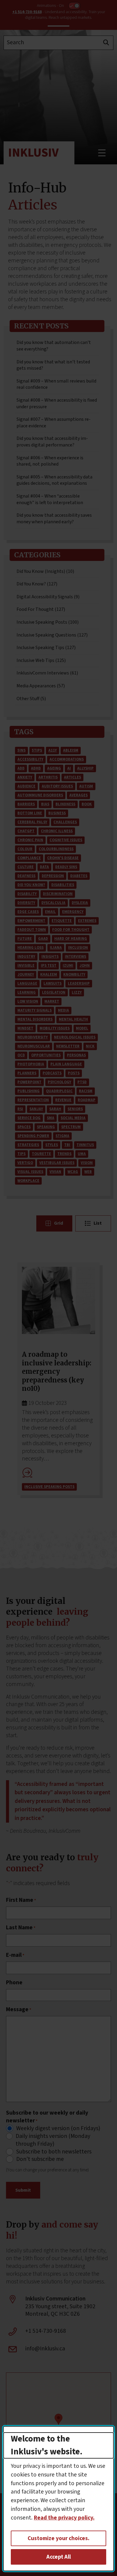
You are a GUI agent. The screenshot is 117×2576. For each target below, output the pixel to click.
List (98, 1223)
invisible (26, 966)
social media (73, 1118)
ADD (21, 768)
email (50, 912)
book (87, 804)
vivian (55, 1172)
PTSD (82, 1082)
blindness (65, 804)
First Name (21, 1900)
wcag (73, 1172)
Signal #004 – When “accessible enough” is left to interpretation (50, 499)
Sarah (55, 1109)
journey (26, 975)
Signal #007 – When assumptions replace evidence (54, 423)
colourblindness (56, 849)
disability (27, 894)
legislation (54, 992)
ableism (71, 750)
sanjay (36, 1109)
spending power (33, 1136)
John (85, 966)
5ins (21, 750)
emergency (73, 912)
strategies (28, 1145)
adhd (36, 768)
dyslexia (80, 903)
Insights (50, 957)
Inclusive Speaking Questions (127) (52, 635)
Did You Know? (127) (37, 584)
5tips (37, 750)
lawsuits (52, 983)
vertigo (25, 1163)
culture (25, 867)
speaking (46, 1127)
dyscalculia (53, 903)
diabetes (79, 876)
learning (27, 992)
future (25, 939)
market (52, 1001)
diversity (26, 903)
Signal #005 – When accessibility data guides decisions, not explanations (54, 480)
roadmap (87, 1100)
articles (72, 777)
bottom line (30, 813)
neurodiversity (33, 1037)
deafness (26, 876)
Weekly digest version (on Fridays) (58, 2129)
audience (26, 786)
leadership (79, 983)
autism (86, 786)
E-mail (15, 1955)
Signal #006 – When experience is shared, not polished (50, 461)
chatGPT (26, 831)
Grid (58, 1223)
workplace (28, 1181)
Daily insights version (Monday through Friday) (53, 2140)
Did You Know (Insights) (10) (45, 571)
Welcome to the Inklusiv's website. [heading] (47, 2445)
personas (76, 1055)
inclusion (78, 948)
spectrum (71, 1127)
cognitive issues (66, 840)
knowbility (74, 975)
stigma (62, 1136)
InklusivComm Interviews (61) (47, 673)
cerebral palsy (32, 822)
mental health (73, 1019)
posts (74, 1073)
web (88, 1172)
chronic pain (30, 840)
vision (87, 1163)
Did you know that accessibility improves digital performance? (52, 442)
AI (69, 768)
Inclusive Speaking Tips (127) (46, 648)
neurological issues (75, 1037)
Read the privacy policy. (64, 2518)
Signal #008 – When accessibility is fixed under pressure (57, 403)
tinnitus (85, 1145)
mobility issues (55, 1028)
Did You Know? (31, 885)
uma (82, 1154)
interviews (75, 957)
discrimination (58, 894)
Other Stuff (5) (31, 699)
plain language (66, 1064)
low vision (28, 1001)
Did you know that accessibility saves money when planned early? (54, 518)
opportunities (46, 1055)
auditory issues (57, 786)
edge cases (28, 912)
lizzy (77, 992)
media (63, 1010)
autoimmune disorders (40, 795)
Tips (21, 1154)
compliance (29, 858)
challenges (65, 822)
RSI (20, 1109)
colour (25, 849)
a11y (52, 750)
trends (64, 1154)
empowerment (31, 921)
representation (33, 1100)
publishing (28, 1091)
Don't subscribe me (40, 2159)
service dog (29, 1118)
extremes (87, 921)
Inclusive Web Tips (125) (41, 660)
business (57, 813)
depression (53, 876)
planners (27, 1073)
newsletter (68, 1046)
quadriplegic (59, 1091)
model (82, 1028)
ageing (54, 768)
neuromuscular (34, 1046)
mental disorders (35, 1019)
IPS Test (49, 966)
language (27, 983)
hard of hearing (71, 939)
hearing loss (30, 948)
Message (19, 2010)
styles (52, 1145)
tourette (41, 1154)
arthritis (48, 777)
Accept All (59, 2557)
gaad (43, 939)
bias (45, 804)
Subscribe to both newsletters (54, 2152)
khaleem (49, 975)
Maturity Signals (34, 1010)
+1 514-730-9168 (27, 12)
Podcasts (52, 1073)
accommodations (67, 759)
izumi (68, 966)
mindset (25, 1028)
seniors (75, 1109)
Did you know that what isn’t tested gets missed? (53, 365)
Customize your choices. (58, 2538)
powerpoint (29, 1082)
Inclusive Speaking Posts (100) (48, 622)
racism (86, 1091)
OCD (21, 1055)
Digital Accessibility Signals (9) (48, 597)
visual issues (30, 1172)
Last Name (21, 1928)
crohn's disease (63, 858)
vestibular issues (57, 1163)
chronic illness (57, 831)
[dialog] (59, 2499)
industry (26, 957)
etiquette (62, 921)
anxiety (25, 777)
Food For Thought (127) (41, 609)
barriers (26, 804)
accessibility (30, 759)
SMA (51, 1118)
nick (90, 1046)
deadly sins (66, 867)
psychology (59, 1082)
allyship (85, 768)
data (44, 867)
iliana (56, 948)
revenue (63, 1100)
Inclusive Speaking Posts (49, 1487)
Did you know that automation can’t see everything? (54, 346)
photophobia (31, 1064)
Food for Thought (71, 930)
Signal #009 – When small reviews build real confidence (56, 384)
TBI (67, 1145)
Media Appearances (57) (41, 686)
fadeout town (32, 930)
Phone (14, 1983)
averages (78, 795)
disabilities (63, 885)
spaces (24, 1127)
